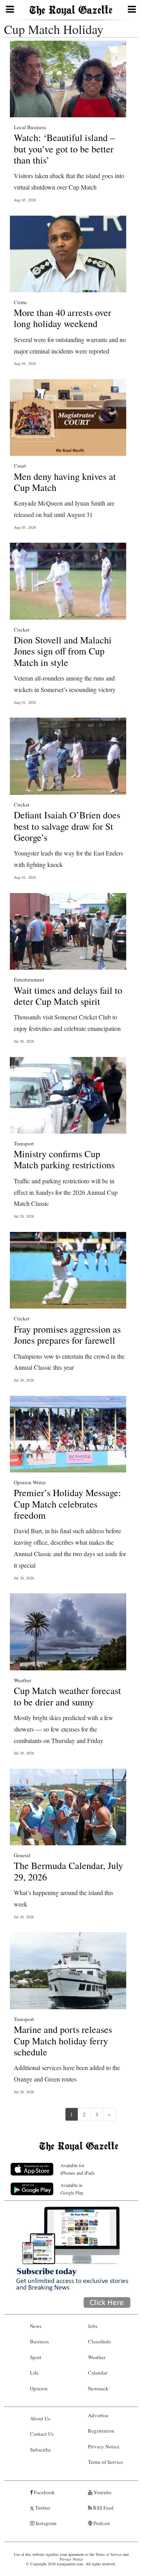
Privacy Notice (104, 2446)
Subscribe (40, 2450)
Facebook (44, 2492)
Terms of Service (106, 2462)
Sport (36, 2357)
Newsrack (98, 2388)
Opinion (39, 2388)
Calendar (98, 2373)
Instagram (45, 2523)
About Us (40, 2418)
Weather (97, 2357)
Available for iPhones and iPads (78, 2169)
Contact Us (42, 2434)
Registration (101, 2431)
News (36, 2326)
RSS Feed (103, 2508)
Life (34, 2373)
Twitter (42, 2508)
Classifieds (99, 2341)
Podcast (101, 2523)
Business (39, 2341)
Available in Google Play (72, 2189)
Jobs (93, 2326)
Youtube (102, 2492)
